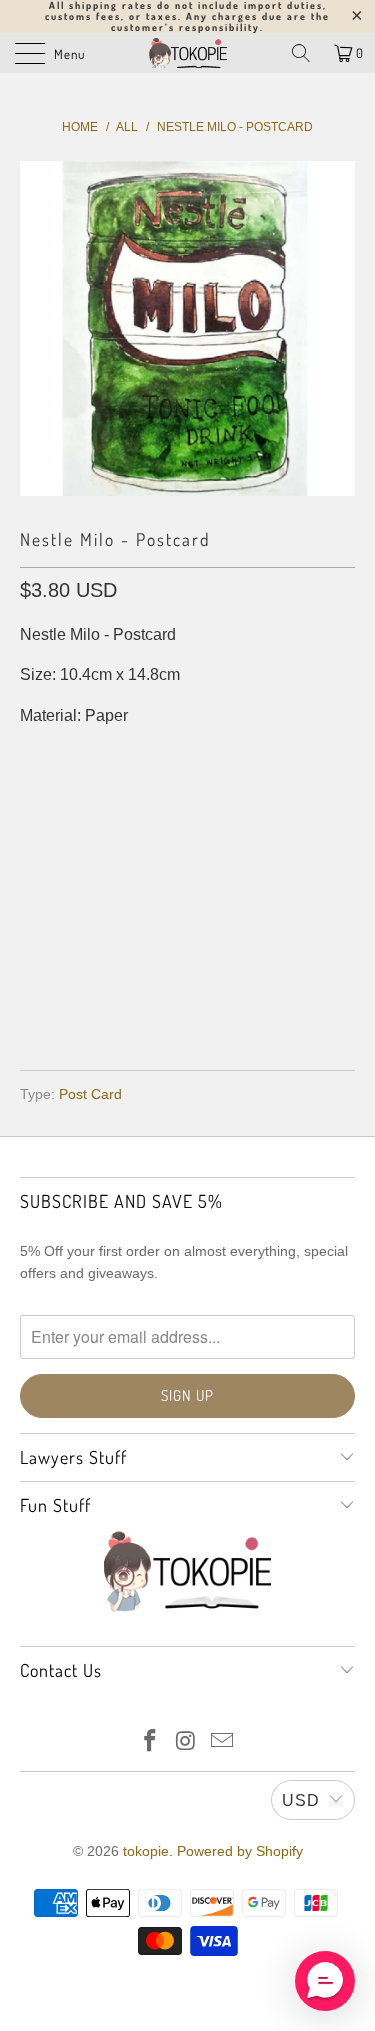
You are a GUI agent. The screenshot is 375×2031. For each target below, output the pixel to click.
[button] (325, 1981)
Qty (33, 796)
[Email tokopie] (222, 1742)
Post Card (90, 1094)
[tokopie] (188, 53)
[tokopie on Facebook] (151, 1742)
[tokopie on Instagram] (187, 1742)
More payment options (187, 996)
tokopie (146, 1851)
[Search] (301, 53)
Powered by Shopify (240, 1851)
